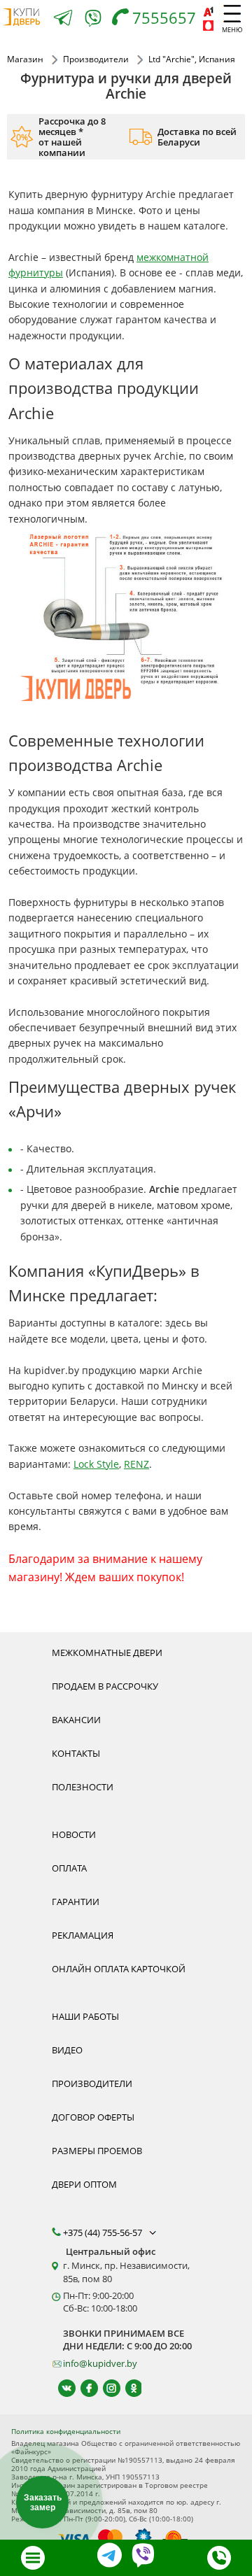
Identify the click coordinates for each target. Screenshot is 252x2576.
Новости (74, 1834)
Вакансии (76, 1720)
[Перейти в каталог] (33, 2558)
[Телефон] (219, 2558)
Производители (92, 2083)
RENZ (136, 1464)
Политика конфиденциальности (66, 2431)
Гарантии (76, 1902)
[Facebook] (83, 2388)
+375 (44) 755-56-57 (104, 2232)
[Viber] (93, 21)
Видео (67, 2050)
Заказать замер (43, 2503)
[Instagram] (105, 2388)
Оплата (69, 1868)
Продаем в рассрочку (105, 1686)
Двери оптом (84, 2184)
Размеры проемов (97, 2151)
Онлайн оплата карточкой (119, 1969)
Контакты (76, 1753)
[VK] (61, 2388)
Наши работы (85, 2016)
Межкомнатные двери (107, 1653)
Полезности (83, 1787)
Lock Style (96, 1464)
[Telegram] (63, 19)
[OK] (128, 2388)
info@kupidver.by (100, 2363)
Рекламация (83, 1935)
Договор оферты (93, 2117)
